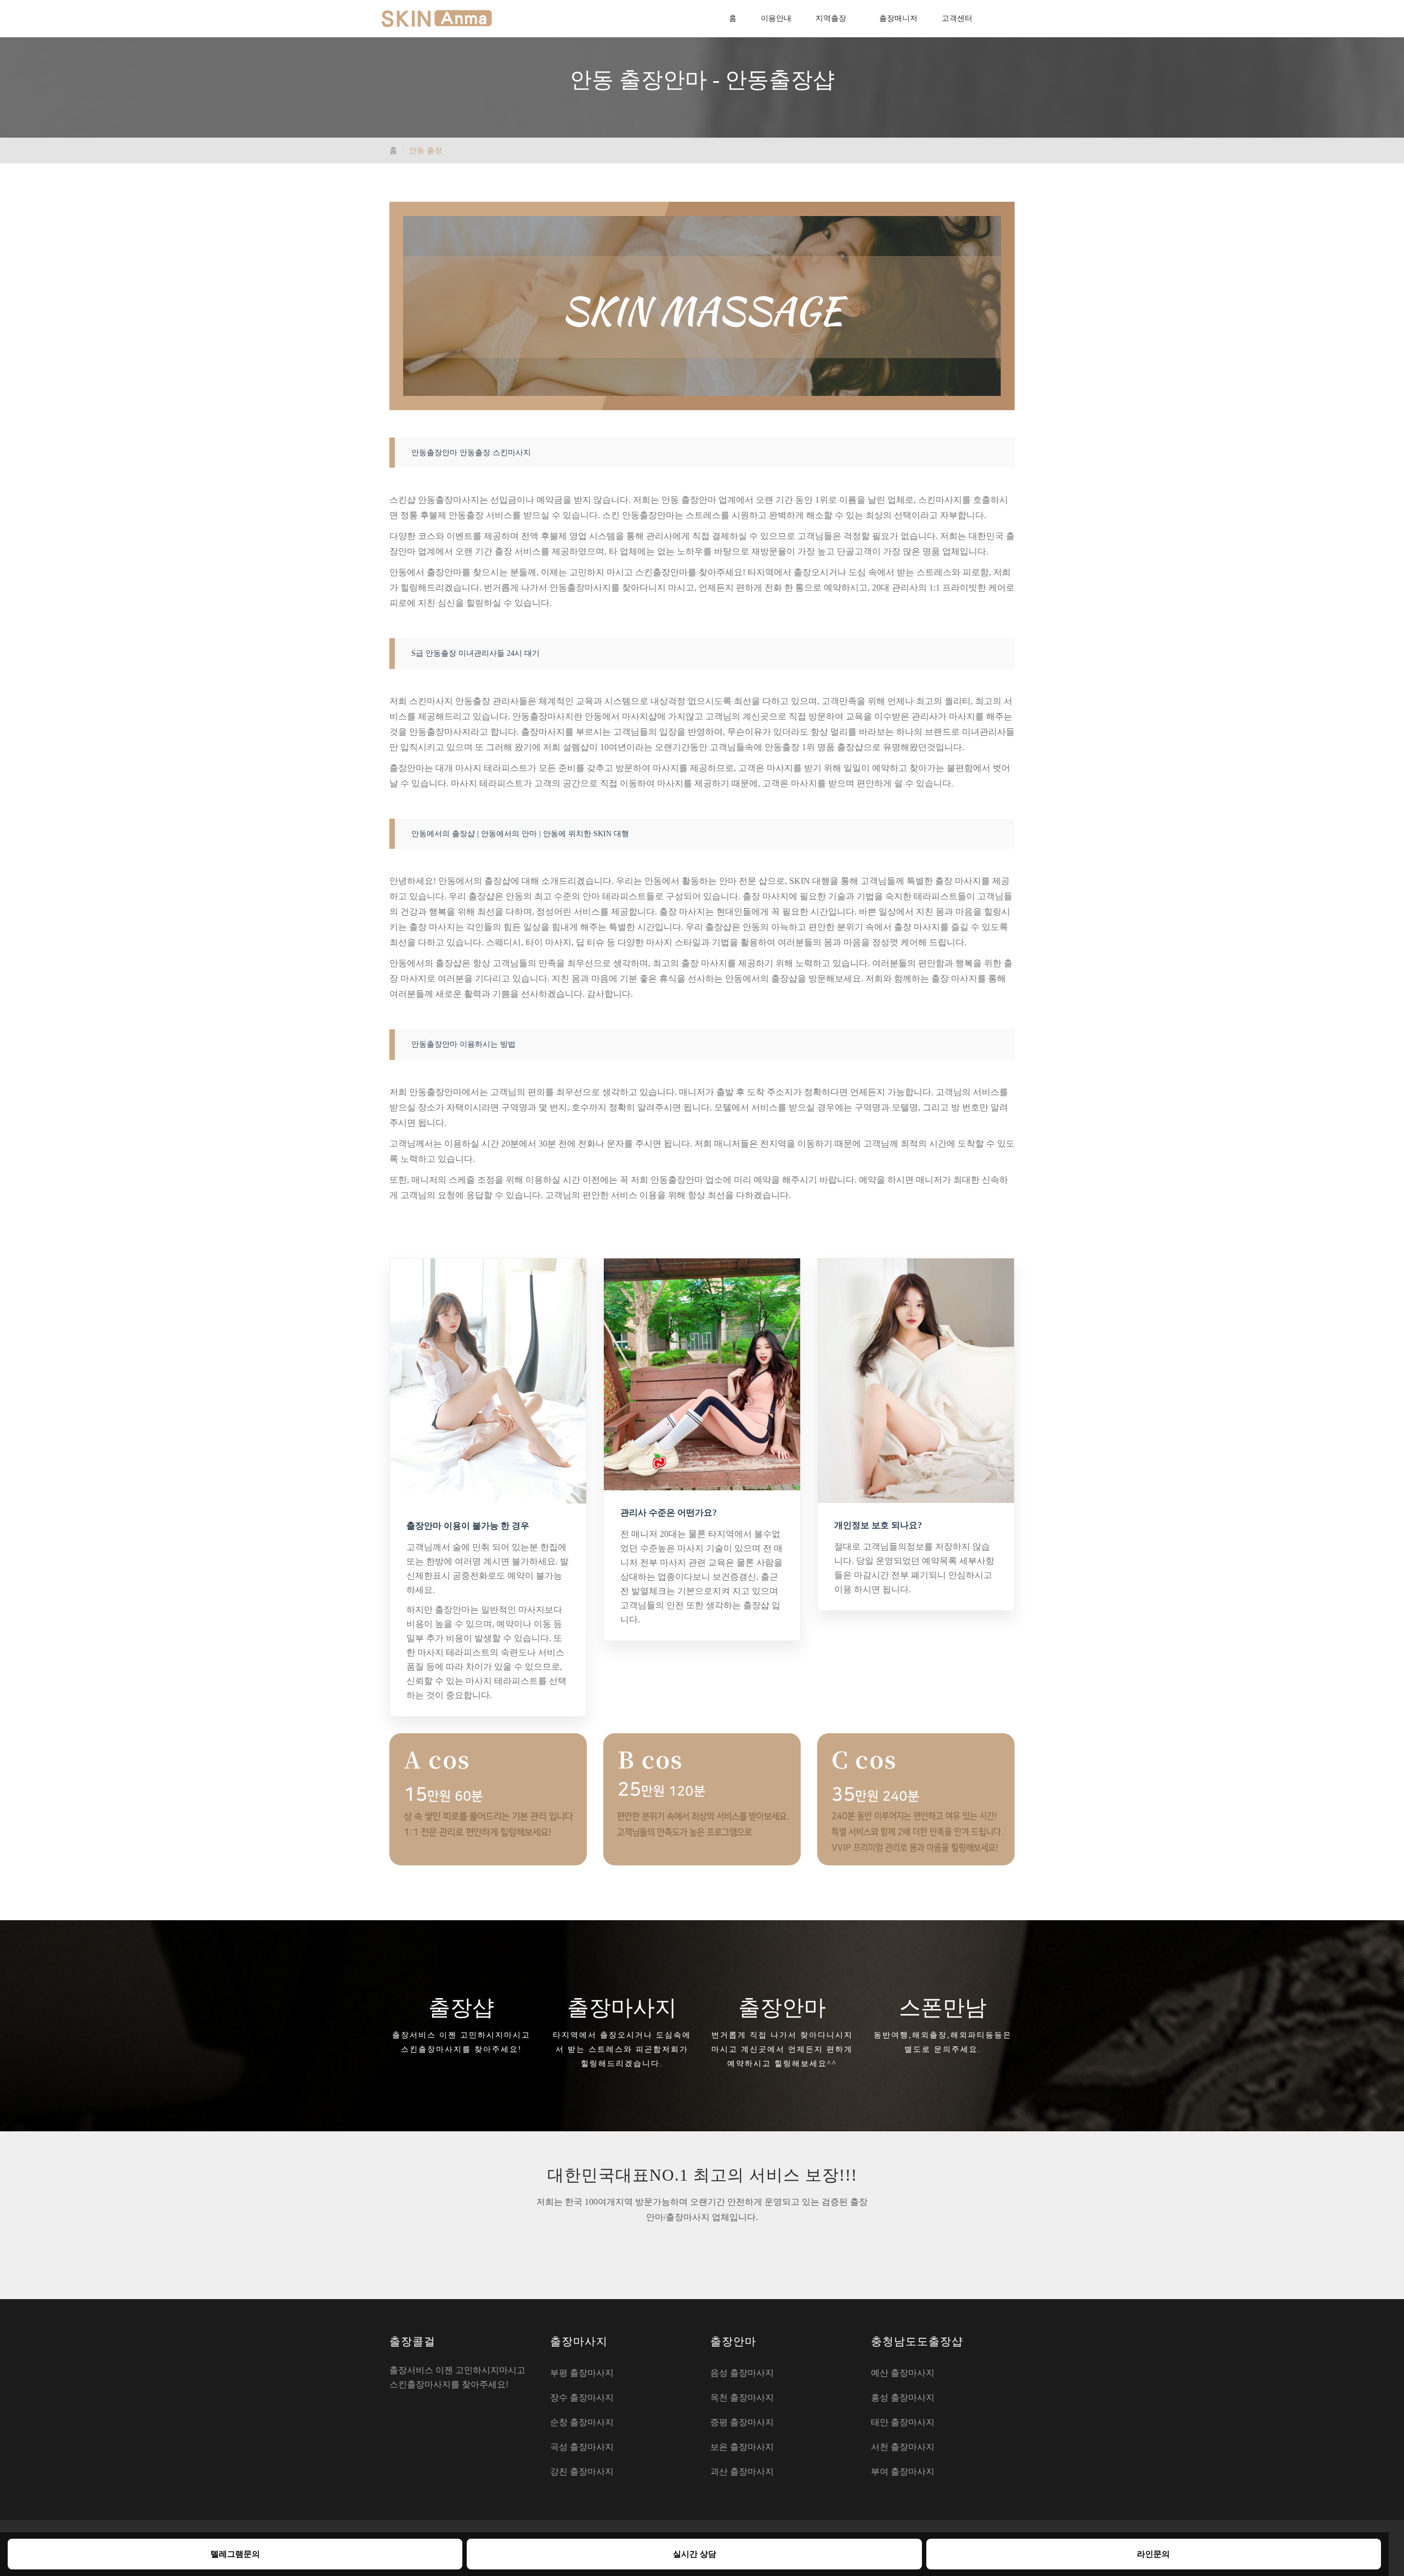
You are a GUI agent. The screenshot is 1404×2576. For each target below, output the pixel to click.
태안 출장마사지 (903, 2422)
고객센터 (957, 18)
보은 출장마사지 (742, 2447)
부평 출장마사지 (582, 2373)
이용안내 (776, 18)
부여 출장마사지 (903, 2472)
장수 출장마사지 (582, 2398)
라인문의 (1153, 2554)
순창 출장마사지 (582, 2422)
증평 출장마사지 (742, 2422)
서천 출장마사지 (903, 2447)
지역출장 (831, 18)
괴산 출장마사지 (742, 2472)
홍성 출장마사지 (903, 2398)
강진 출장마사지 (582, 2472)
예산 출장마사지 (903, 2373)
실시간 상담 (695, 2554)
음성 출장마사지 (742, 2373)
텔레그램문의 (235, 2554)
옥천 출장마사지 (742, 2398)
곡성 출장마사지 (582, 2447)
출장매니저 (898, 18)
